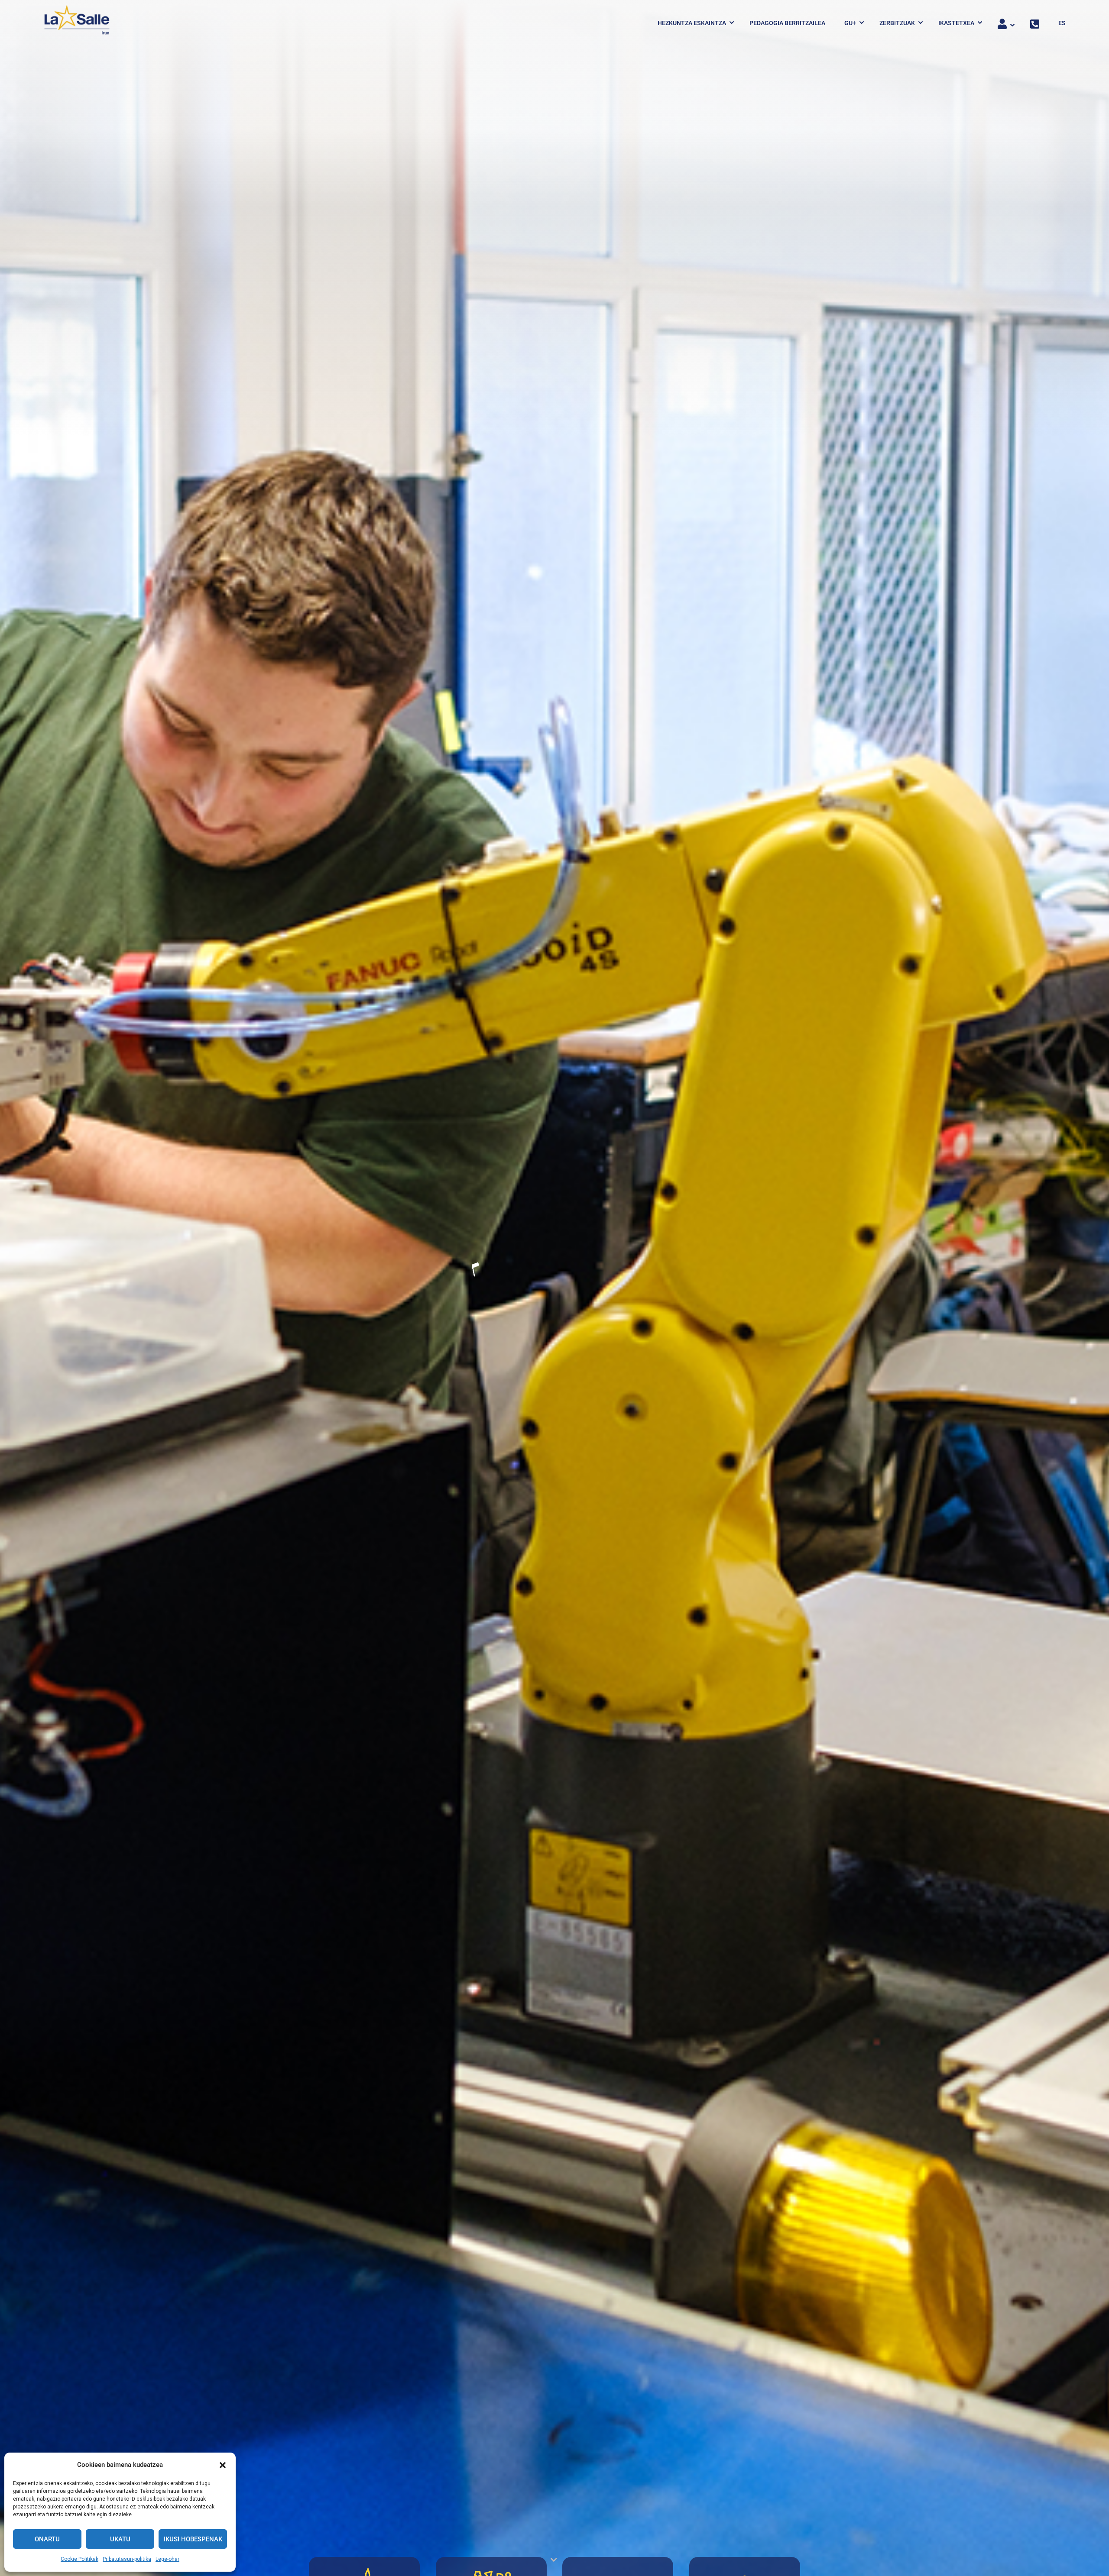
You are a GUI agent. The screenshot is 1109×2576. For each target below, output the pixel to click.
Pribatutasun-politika (127, 2559)
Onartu (47, 2539)
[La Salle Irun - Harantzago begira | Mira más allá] (77, 23)
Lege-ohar (167, 2559)
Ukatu (120, 2539)
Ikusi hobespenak (193, 2539)
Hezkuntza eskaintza (692, 23)
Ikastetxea (956, 23)
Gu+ (850, 23)
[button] (223, 2465)
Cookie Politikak (79, 2559)
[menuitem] (1058, 23)
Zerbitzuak (897, 23)
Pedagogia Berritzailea (787, 23)
